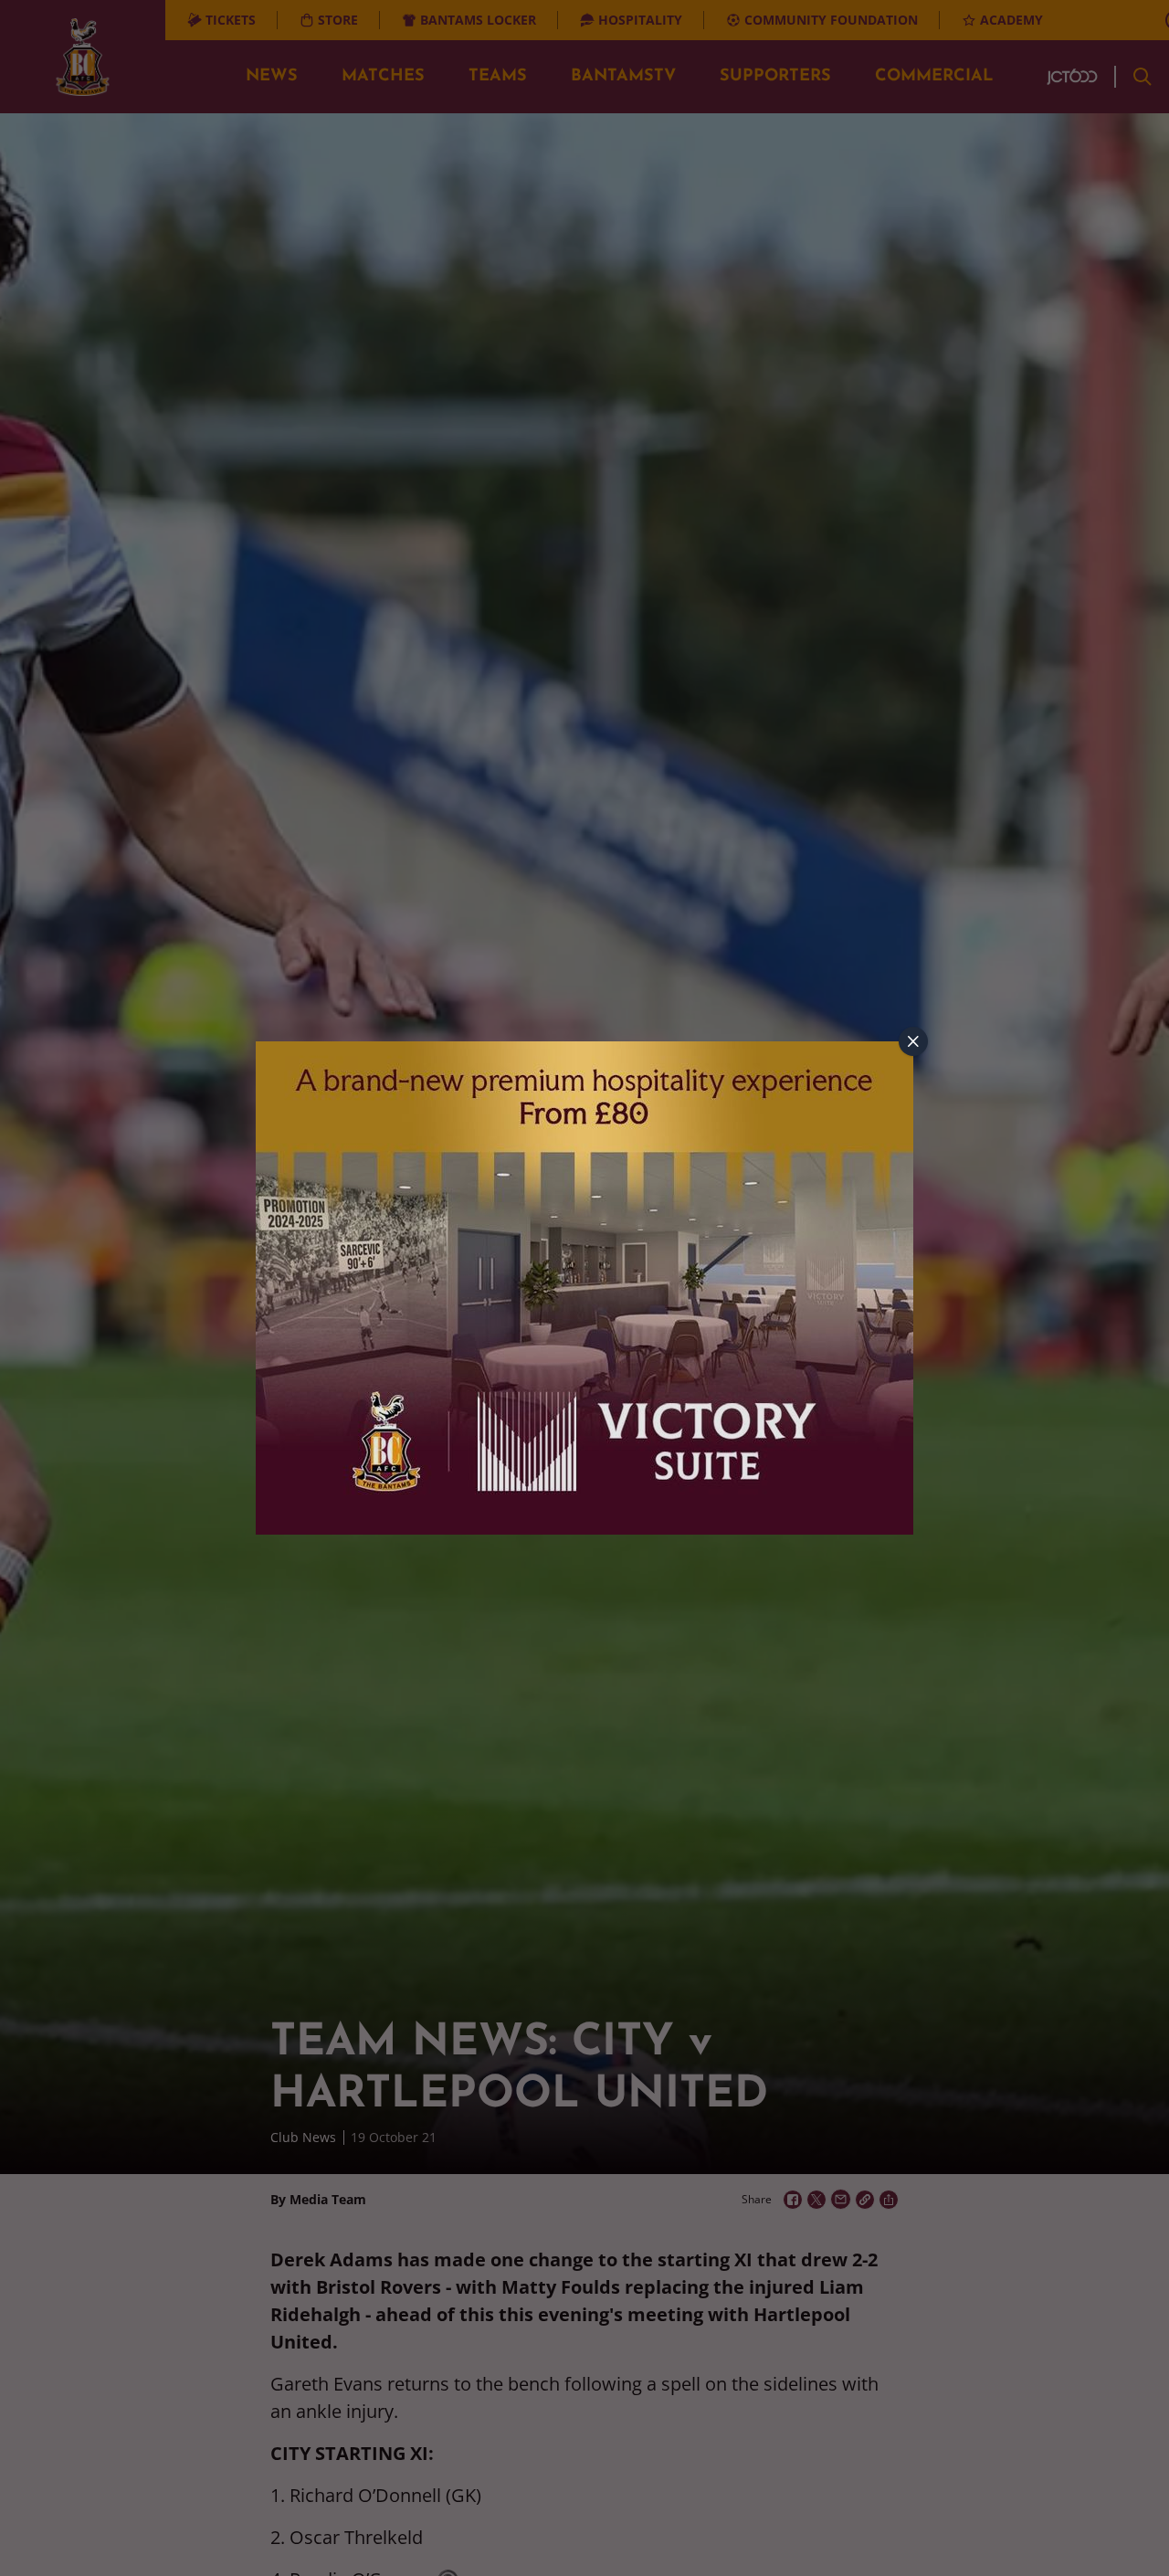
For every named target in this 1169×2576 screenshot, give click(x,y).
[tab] (913, 1041)
